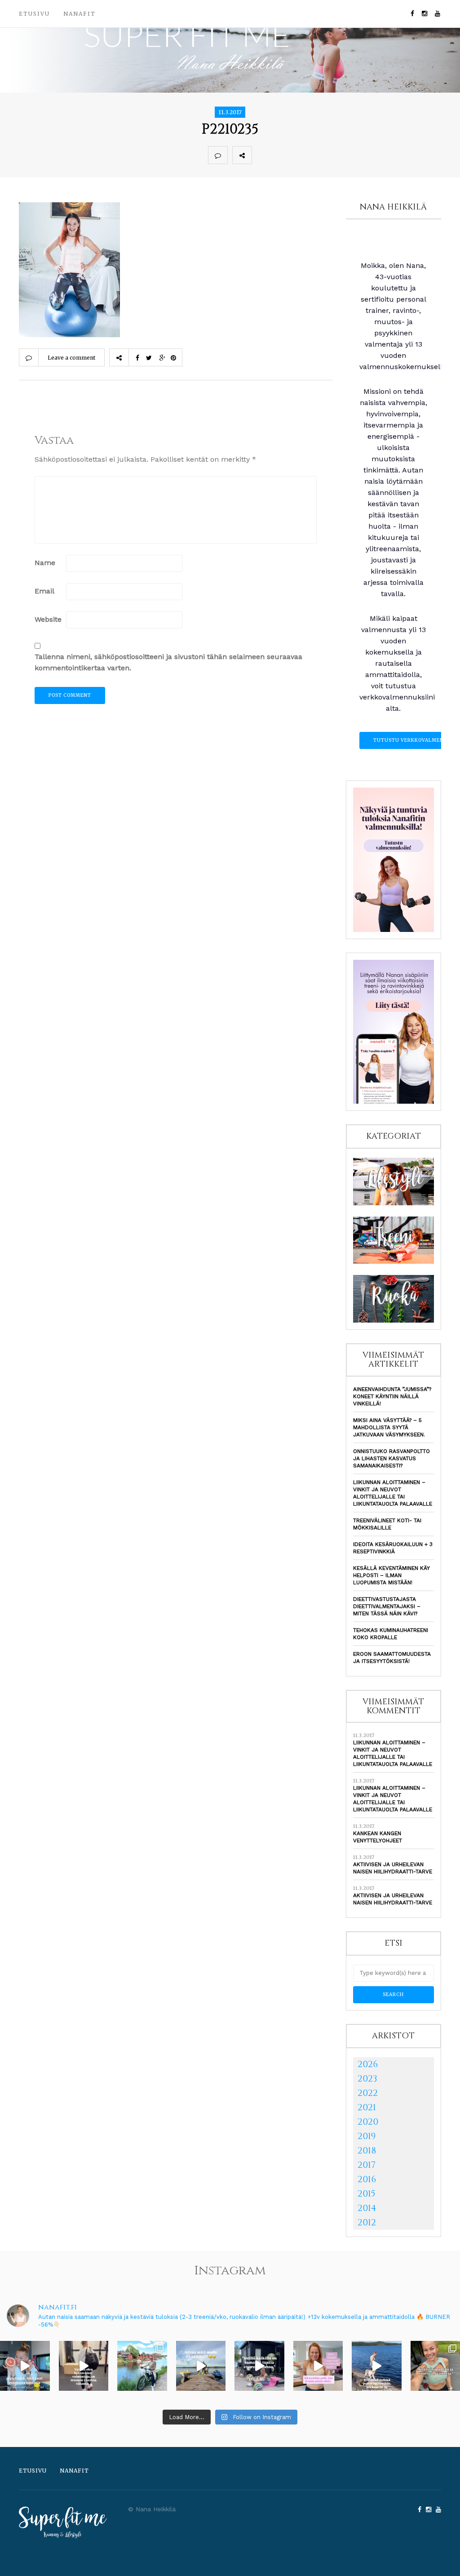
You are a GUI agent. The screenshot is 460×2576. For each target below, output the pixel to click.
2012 (367, 2222)
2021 (367, 2107)
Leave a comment (71, 358)
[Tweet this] (281, 155)
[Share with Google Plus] (301, 155)
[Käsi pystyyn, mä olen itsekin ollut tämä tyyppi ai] (318, 2366)
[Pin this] (321, 155)
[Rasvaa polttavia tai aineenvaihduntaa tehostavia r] (25, 2366)
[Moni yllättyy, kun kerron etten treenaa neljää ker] (84, 2366)
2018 (367, 2150)
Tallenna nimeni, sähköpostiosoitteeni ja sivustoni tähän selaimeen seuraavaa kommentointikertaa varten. (168, 662)
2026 (368, 2064)
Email (44, 591)
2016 (367, 2179)
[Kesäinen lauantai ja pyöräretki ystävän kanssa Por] (142, 2366)
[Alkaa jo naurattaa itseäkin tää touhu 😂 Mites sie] (201, 2366)
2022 (368, 2093)
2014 (367, 2208)
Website (48, 619)
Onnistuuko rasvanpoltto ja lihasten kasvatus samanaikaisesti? (391, 1458)
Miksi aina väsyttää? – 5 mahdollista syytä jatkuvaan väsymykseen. (389, 1427)
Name (45, 563)
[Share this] (261, 155)
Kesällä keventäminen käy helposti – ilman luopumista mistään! (391, 1575)
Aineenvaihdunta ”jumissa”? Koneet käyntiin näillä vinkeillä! (392, 1396)
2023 (367, 2079)
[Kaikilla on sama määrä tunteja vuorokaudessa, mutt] (259, 2366)
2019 (367, 2136)
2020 (368, 2122)
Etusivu (34, 14)
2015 (367, 2194)
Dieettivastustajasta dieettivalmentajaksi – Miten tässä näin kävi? (387, 1606)
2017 (367, 2165)
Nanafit (80, 14)
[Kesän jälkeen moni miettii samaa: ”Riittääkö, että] (377, 2366)
